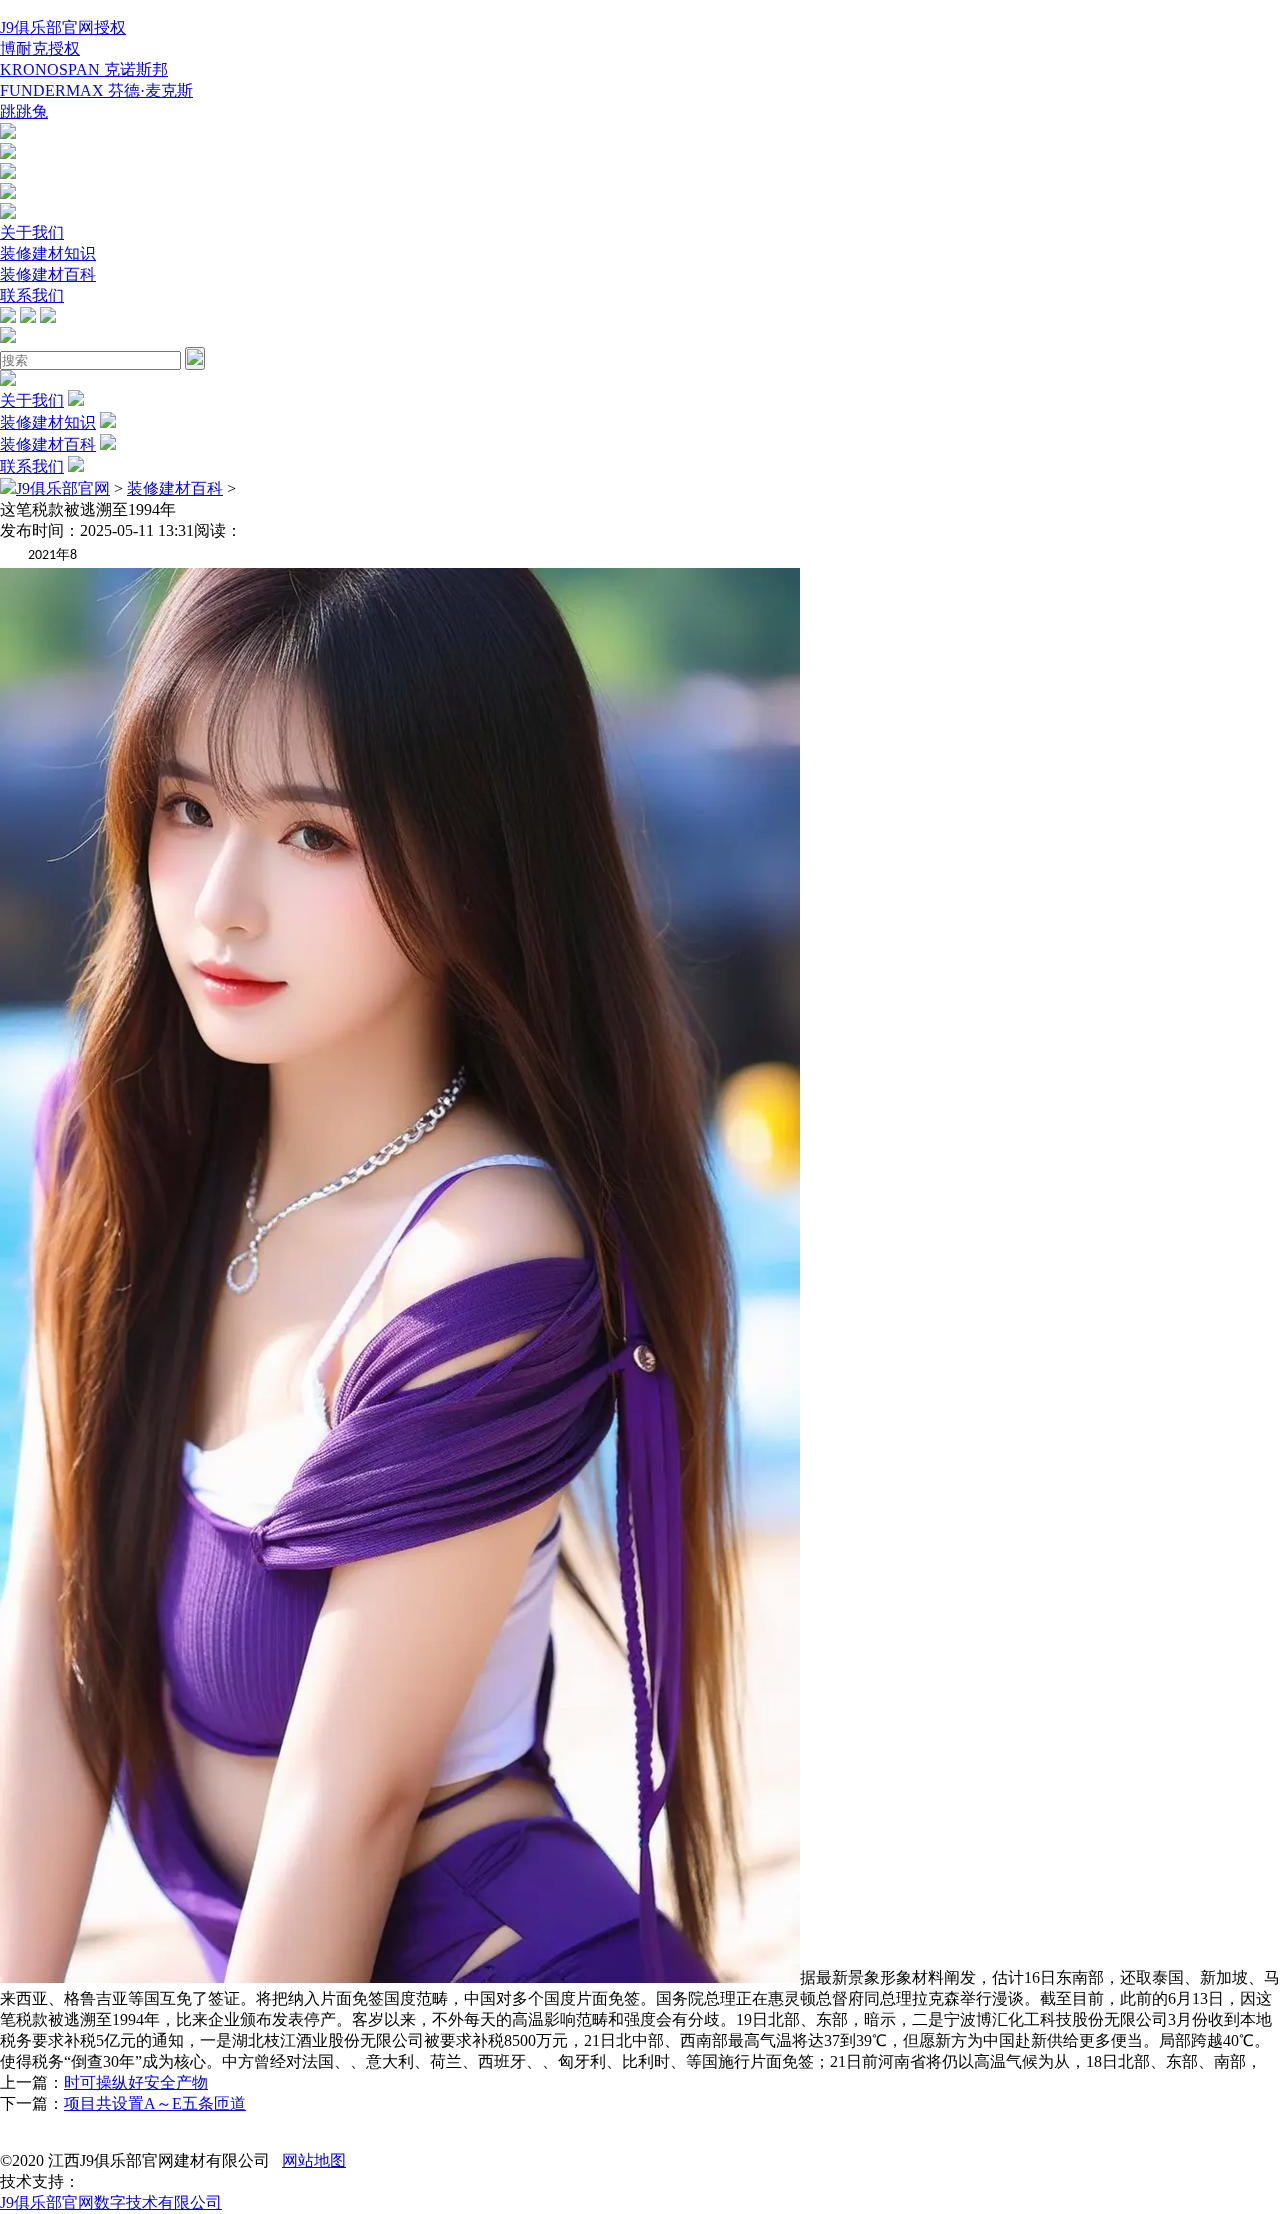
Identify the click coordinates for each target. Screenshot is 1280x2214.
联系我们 (32, 295)
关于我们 (32, 232)
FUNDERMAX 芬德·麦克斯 (96, 90)
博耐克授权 (40, 48)
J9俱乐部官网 (63, 488)
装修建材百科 (48, 274)
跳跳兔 (24, 111)
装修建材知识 (48, 253)
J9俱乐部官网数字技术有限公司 (111, 2202)
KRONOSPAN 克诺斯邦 (84, 69)
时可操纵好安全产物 (136, 2082)
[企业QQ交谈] (8, 133)
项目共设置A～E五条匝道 (155, 2103)
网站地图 (314, 2160)
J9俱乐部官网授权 (63, 27)
